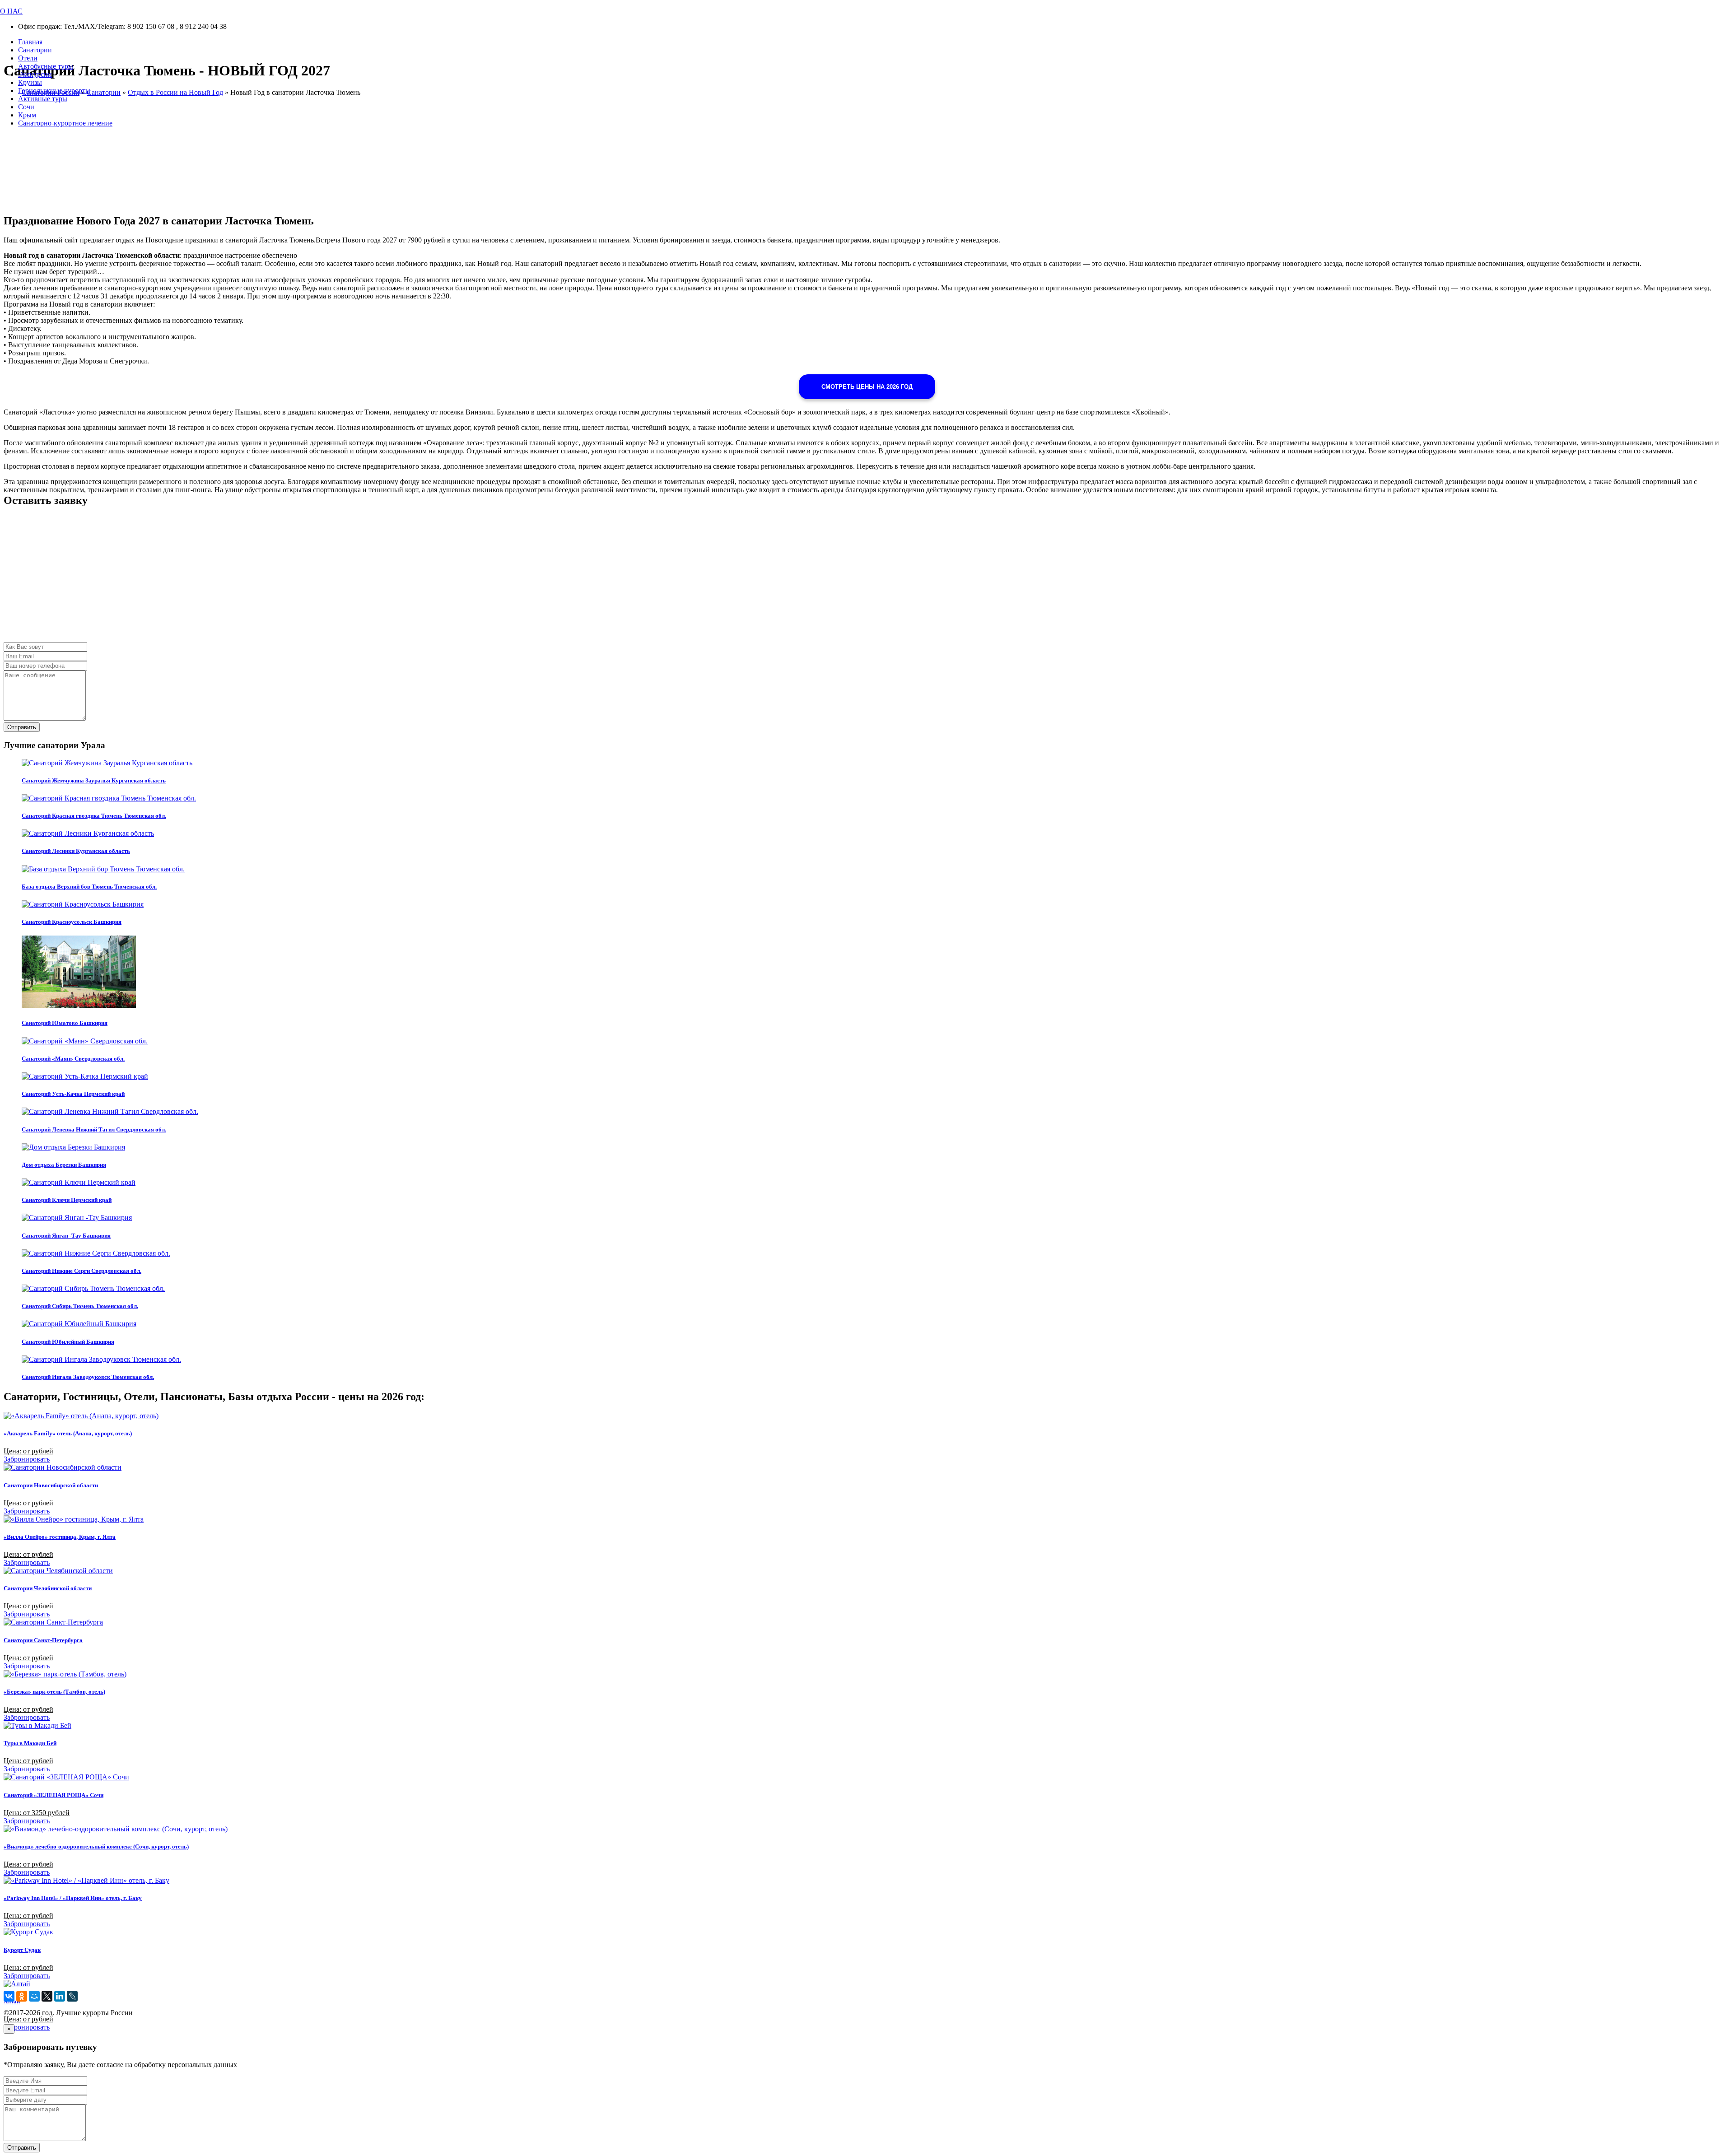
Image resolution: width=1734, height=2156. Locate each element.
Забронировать (27, 1459)
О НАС (11, 11)
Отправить (22, 727)
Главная (30, 42)
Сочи (26, 107)
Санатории (35, 50)
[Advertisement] (275, 579)
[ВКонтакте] (9, 1996)
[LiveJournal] (72, 1996)
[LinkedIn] (60, 1996)
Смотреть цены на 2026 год (867, 387)
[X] (47, 1996)
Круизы (30, 82)
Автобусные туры (46, 66)
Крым (27, 115)
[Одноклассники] (22, 1996)
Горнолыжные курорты (54, 91)
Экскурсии (35, 74)
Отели (28, 58)
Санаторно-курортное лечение (65, 123)
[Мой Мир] (34, 1996)
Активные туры (43, 99)
